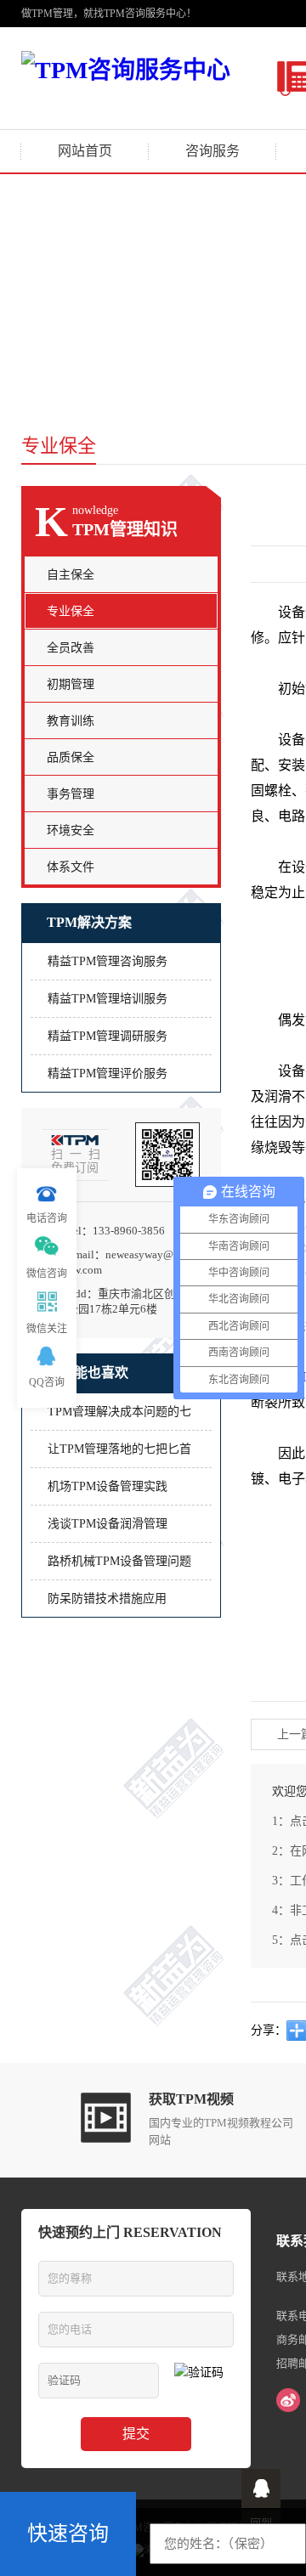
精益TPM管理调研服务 (108, 1036)
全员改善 (71, 648)
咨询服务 (212, 151)
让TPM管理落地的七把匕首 (119, 1449)
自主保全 (71, 575)
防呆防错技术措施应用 (107, 1599)
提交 (136, 2434)
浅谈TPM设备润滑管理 (108, 1524)
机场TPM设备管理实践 (108, 1486)
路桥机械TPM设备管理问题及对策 (119, 1567)
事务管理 (71, 794)
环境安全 (71, 830)
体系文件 (71, 867)
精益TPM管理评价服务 (108, 1073)
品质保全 (71, 757)
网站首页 (85, 151)
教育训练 (71, 721)
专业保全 (71, 611)
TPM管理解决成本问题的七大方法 (119, 1418)
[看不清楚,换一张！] (204, 2381)
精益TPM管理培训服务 (108, 999)
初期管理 (71, 684)
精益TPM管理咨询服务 (108, 961)
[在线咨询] (261, 2488)
